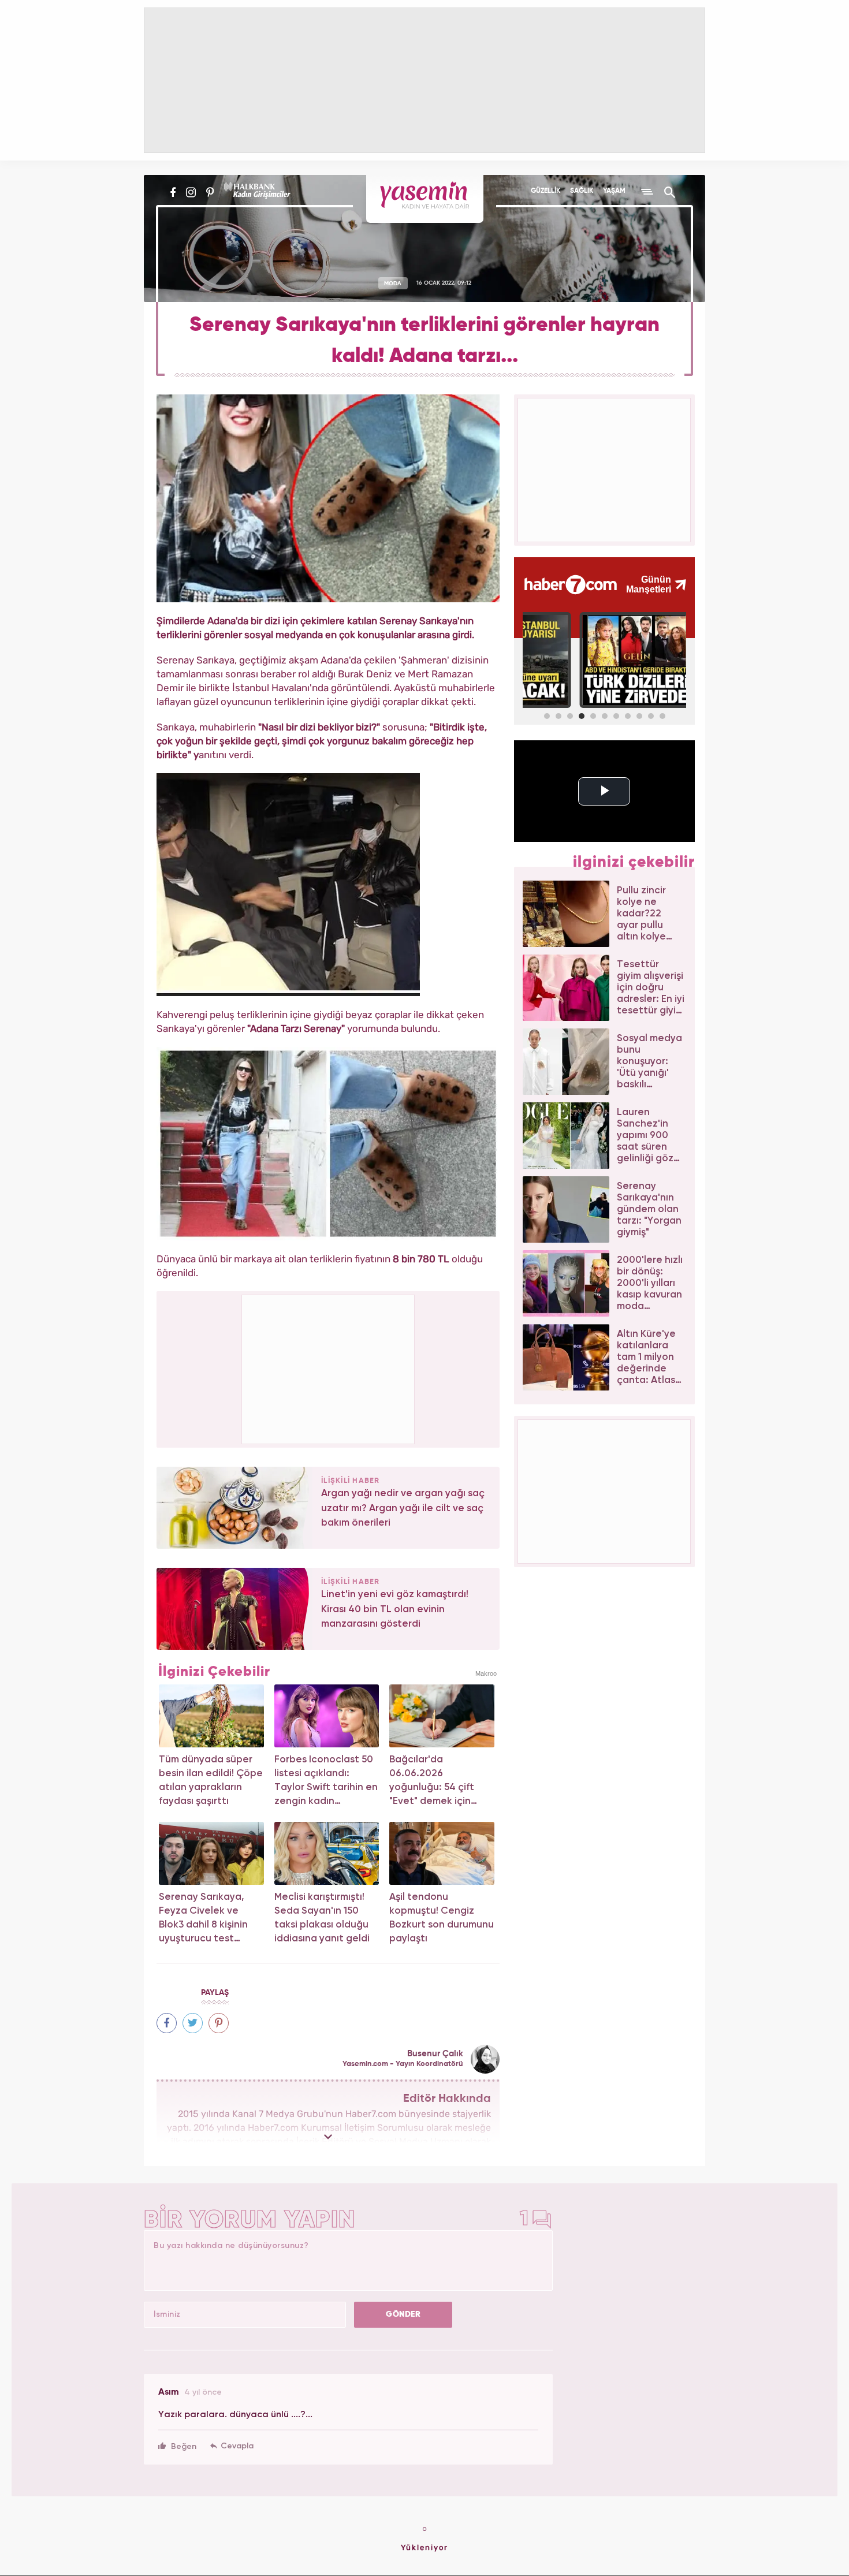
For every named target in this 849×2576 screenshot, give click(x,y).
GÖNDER (403, 2314)
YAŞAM (614, 191)
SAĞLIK (582, 191)
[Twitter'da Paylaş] (193, 2023)
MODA (393, 283)
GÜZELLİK (545, 191)
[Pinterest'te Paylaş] (219, 2023)
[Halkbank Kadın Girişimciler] (256, 192)
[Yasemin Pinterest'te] (210, 192)
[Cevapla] (232, 2446)
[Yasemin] (425, 199)
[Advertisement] (329, 1367)
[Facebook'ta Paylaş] (167, 2023)
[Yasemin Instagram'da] (191, 192)
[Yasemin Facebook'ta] (173, 192)
